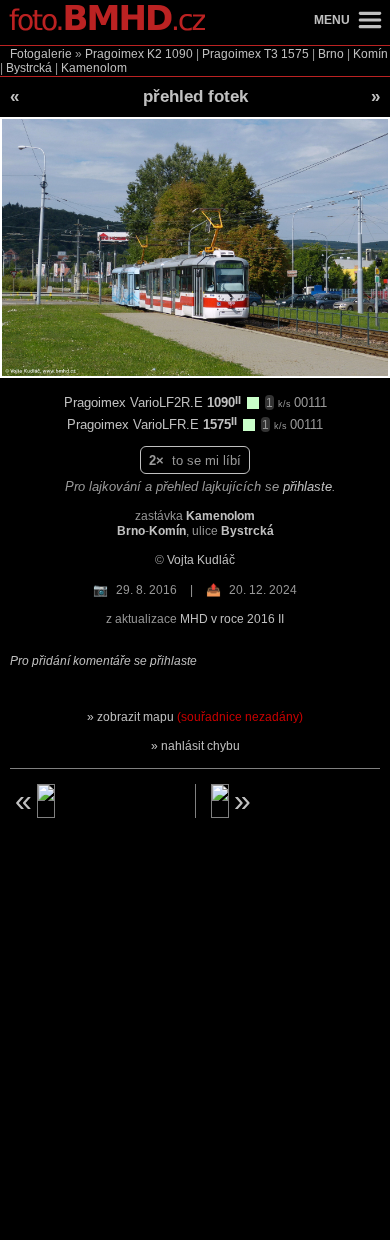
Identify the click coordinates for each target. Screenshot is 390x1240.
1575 (295, 54)
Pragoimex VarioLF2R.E (135, 402)
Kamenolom (94, 68)
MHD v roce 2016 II (232, 619)
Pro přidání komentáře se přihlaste (103, 661)
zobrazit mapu (200, 717)
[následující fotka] (296, 801)
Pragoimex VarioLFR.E (135, 424)
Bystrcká (29, 68)
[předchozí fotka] (95, 801)
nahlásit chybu (200, 746)
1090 (179, 54)
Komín (370, 54)
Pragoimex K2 (123, 54)
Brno (331, 54)
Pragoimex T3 (240, 54)
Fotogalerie (41, 54)
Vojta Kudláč (201, 560)
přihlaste (307, 486)
